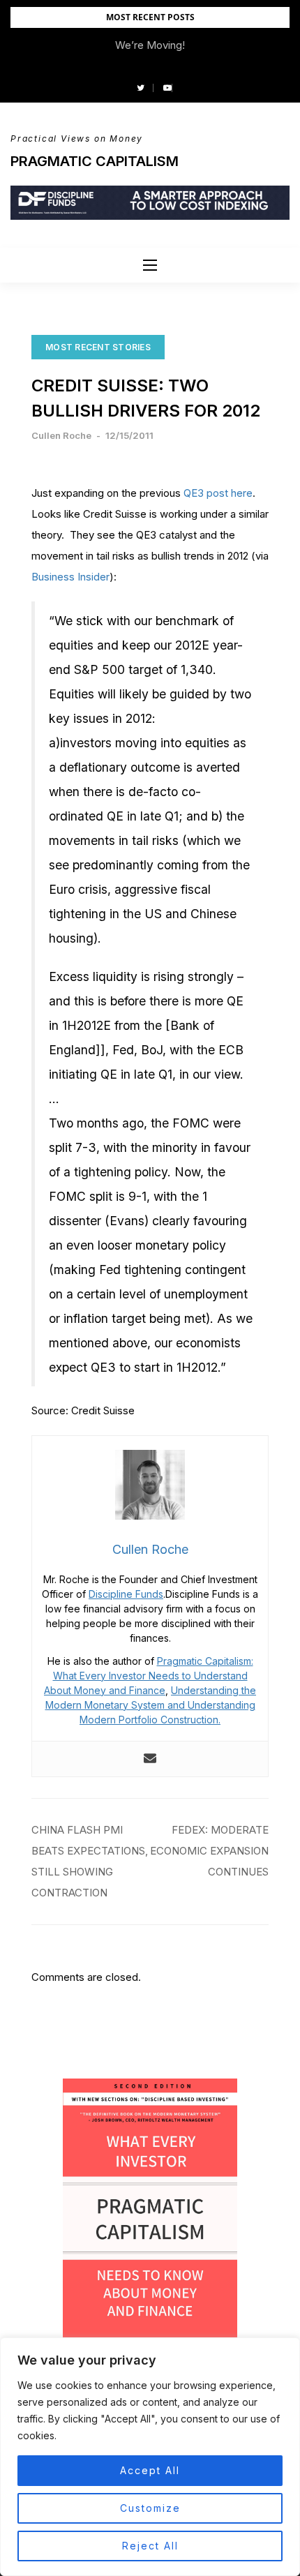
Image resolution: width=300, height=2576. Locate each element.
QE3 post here (218, 493)
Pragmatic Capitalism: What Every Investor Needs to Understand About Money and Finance (149, 1676)
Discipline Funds (126, 1594)
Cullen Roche (61, 435)
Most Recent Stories (98, 347)
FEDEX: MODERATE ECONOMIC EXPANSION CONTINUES (209, 1851)
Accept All (150, 2470)
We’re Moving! (150, 45)
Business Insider (70, 577)
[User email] (150, 1759)
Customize (150, 2508)
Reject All (150, 2546)
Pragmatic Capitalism (95, 161)
